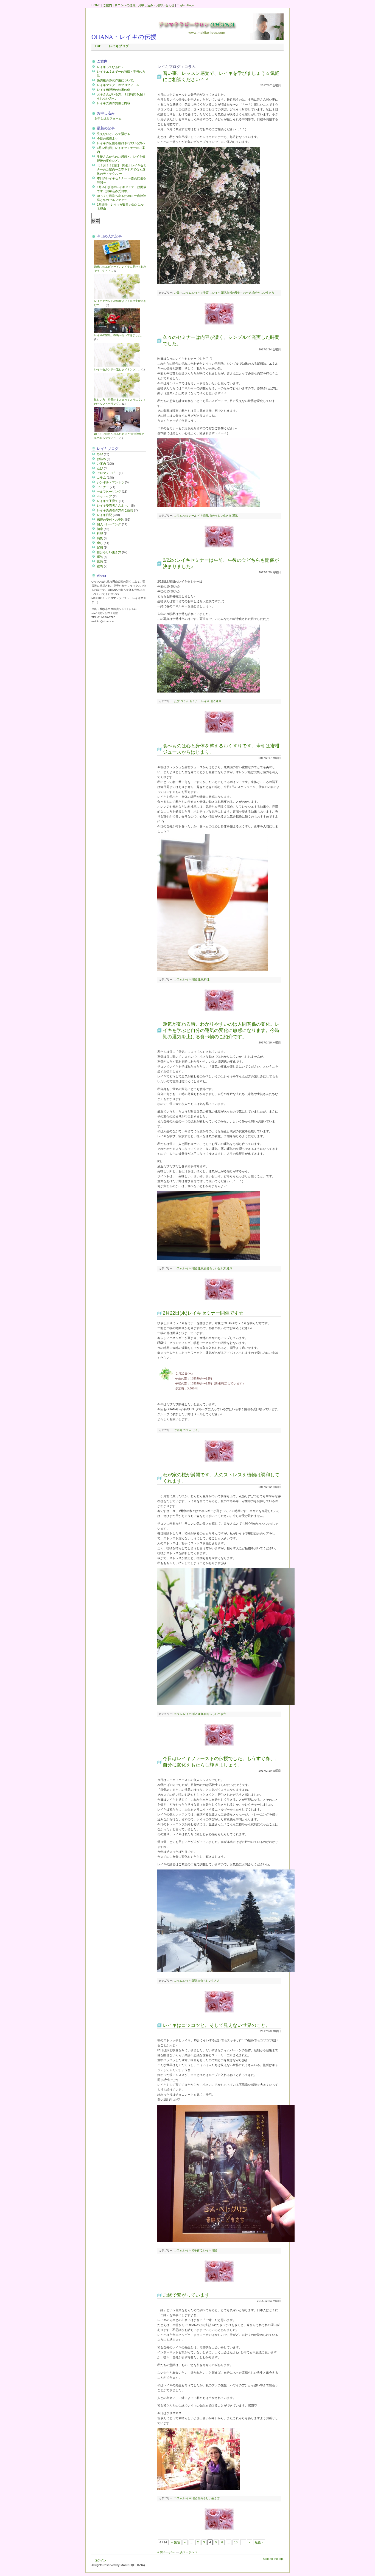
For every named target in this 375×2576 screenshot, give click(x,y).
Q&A (100, 454)
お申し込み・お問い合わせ (156, 5)
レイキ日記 (104, 515)
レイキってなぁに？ (110, 67)
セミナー (103, 487)
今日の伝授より (107, 138)
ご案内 (107, 5)
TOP (98, 46)
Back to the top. (273, 2559)
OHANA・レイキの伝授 (124, 37)
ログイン (100, 2560)
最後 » (259, 2542)
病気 (100, 538)
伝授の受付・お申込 (110, 520)
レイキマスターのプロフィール (118, 85)
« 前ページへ (166, 2552)
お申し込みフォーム (108, 118)
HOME (96, 5)
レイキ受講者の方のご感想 (115, 510)
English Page (185, 5)
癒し (100, 543)
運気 (100, 557)
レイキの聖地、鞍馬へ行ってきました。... (120, 335)
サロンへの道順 (125, 5)
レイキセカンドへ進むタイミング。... (117, 369)
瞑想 (100, 547)
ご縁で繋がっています (186, 2295)
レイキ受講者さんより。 (114, 506)
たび (100, 468)
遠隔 (100, 561)
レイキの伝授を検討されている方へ (121, 143)
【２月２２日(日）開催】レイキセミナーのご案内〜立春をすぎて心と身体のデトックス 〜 (122, 169)
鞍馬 (100, 566)
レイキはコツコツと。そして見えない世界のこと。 (216, 2025)
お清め (101, 459)
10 (236, 2542)
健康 (100, 529)
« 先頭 (176, 2542)
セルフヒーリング (109, 492)
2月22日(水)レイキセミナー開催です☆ (203, 1313)
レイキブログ (119, 46)
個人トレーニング (109, 524)
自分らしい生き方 (109, 552)
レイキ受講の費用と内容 (114, 103)
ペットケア (104, 496)
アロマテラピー (107, 473)
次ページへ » (188, 2552)
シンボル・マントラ (110, 482)
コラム (101, 478)
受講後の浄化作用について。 (117, 80)
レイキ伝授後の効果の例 (114, 90)
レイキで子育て (107, 501)
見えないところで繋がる (114, 134)
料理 (100, 534)
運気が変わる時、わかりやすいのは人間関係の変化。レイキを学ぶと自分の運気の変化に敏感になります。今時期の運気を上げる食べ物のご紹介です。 (221, 1030)
